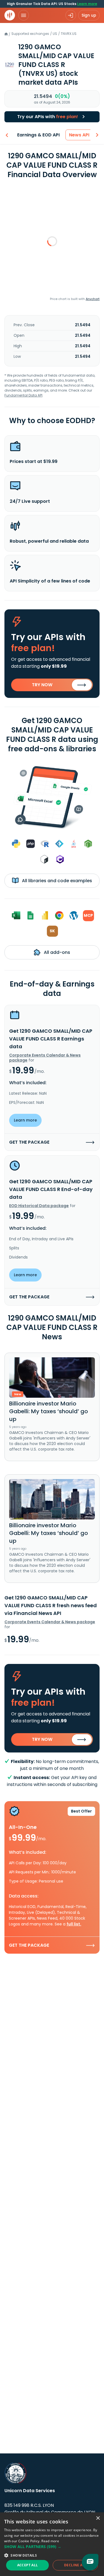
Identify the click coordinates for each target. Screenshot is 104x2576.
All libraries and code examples (56, 881)
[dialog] (52, 2544)
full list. (74, 1924)
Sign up (89, 15)
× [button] (98, 2518)
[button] (52, 2547)
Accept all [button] (28, 2565)
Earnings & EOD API (38, 135)
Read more (50, 2541)
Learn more (87, 4)
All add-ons (56, 952)
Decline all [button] (75, 2565)
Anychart (93, 299)
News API (79, 135)
